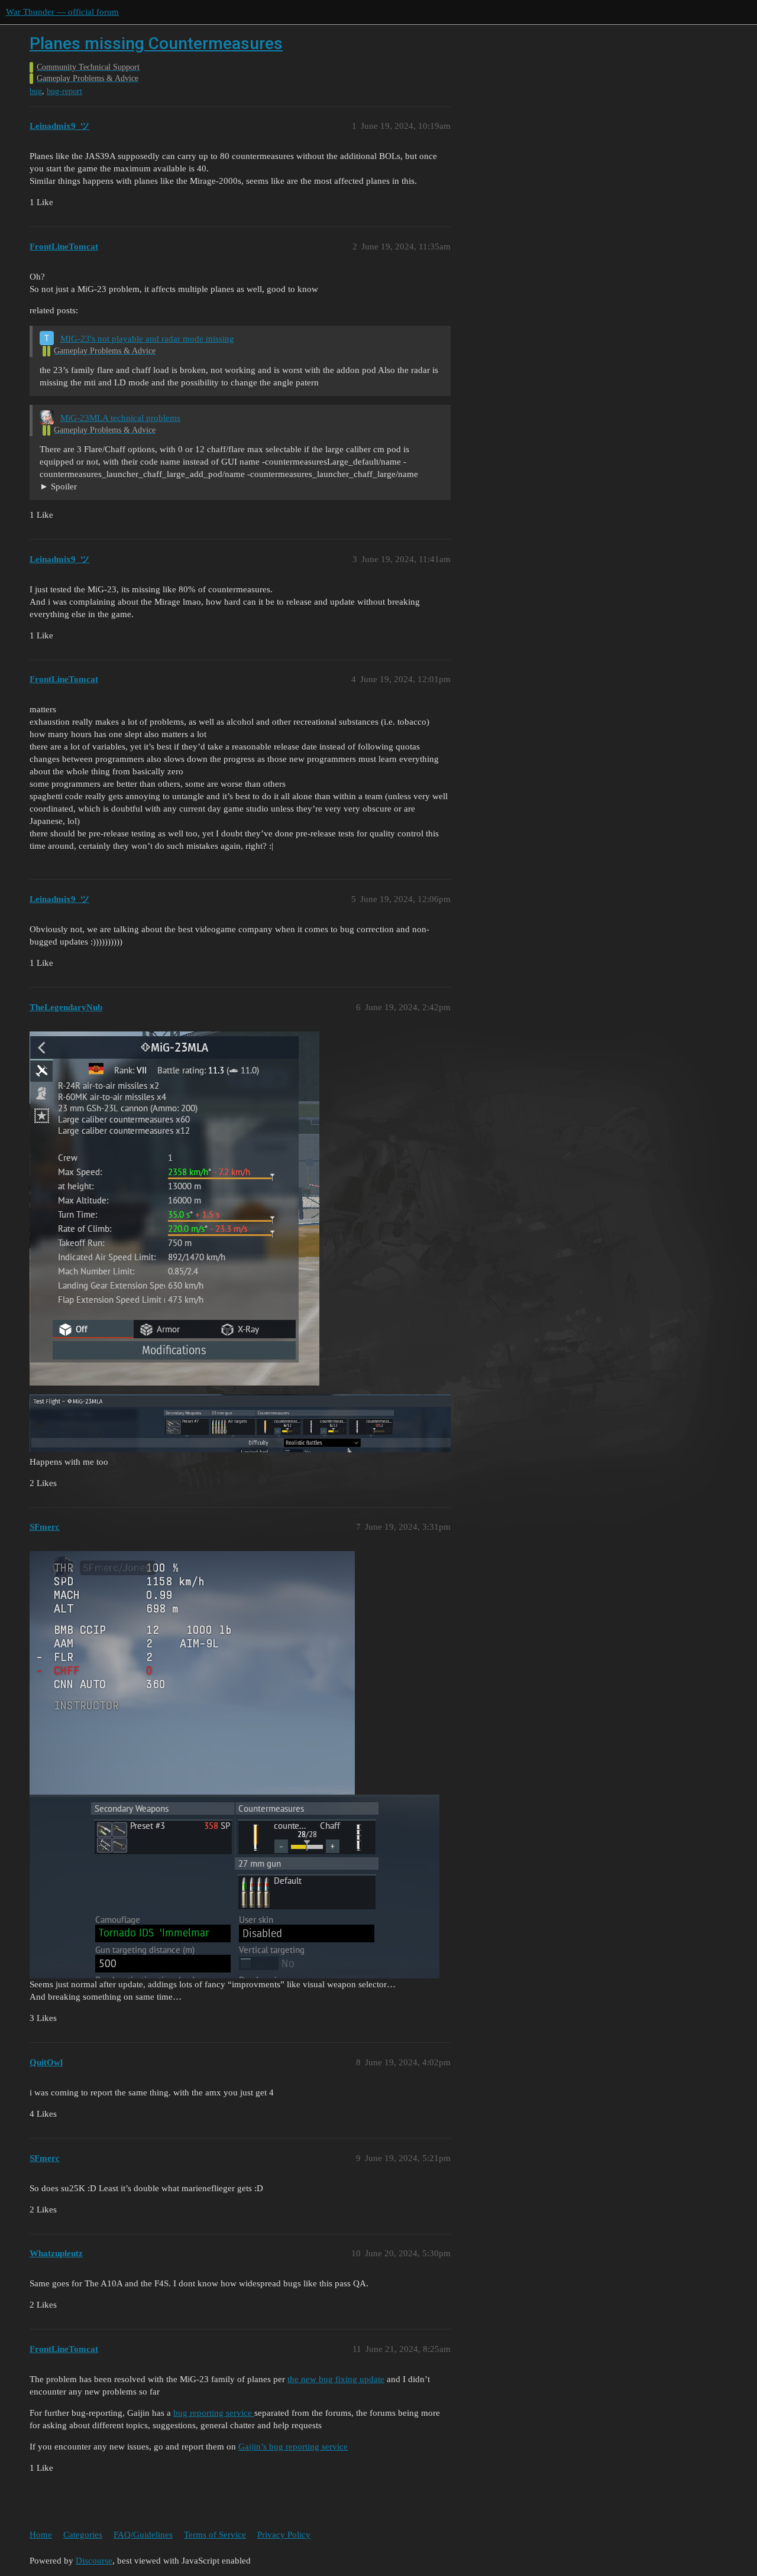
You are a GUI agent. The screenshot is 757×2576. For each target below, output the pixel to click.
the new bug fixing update (336, 2379)
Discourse (94, 2561)
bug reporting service (214, 2413)
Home (41, 2535)
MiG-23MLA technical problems (120, 418)
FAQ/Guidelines (143, 2535)
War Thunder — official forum (62, 12)
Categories (83, 2535)
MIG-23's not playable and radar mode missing (147, 339)
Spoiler (64, 486)
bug (36, 91)
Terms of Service (215, 2535)
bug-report (64, 91)
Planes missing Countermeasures (156, 43)
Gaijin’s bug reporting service (293, 2447)
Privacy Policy (284, 2535)
